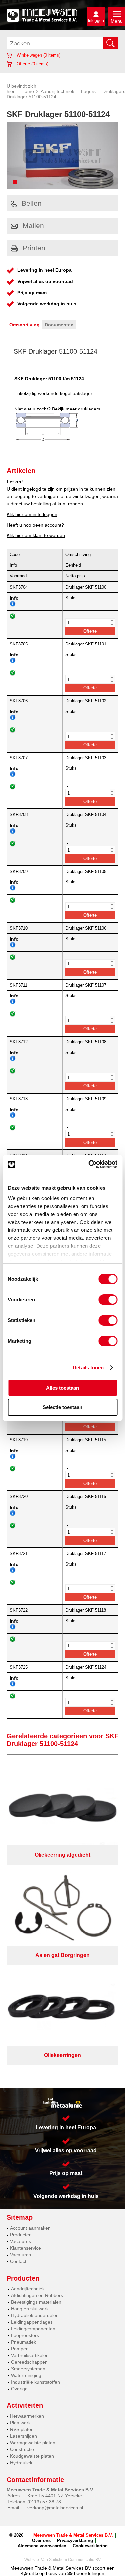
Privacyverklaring (75, 2541)
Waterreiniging (26, 2375)
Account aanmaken (30, 2228)
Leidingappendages (32, 2322)
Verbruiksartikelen (30, 2355)
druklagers (89, 409)
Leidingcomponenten (33, 2329)
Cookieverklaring (90, 2546)
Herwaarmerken (27, 2416)
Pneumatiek (23, 2342)
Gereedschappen (29, 2362)
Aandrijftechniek (57, 91)
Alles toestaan (62, 1388)
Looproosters (25, 2335)
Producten (21, 2235)
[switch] (108, 1300)
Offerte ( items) (32, 64)
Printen (34, 248)
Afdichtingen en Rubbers (37, 2295)
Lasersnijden (23, 2436)
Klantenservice (25, 2248)
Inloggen (96, 21)
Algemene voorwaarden (42, 2546)
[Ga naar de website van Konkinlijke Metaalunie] (62, 2103)
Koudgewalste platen (32, 2456)
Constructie (22, 2449)
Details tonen (88, 1368)
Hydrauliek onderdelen (35, 2315)
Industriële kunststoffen (35, 2382)
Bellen (32, 203)
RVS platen (22, 2429)
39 (70, 2573)
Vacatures (20, 2241)
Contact (18, 2261)
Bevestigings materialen (36, 2302)
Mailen (33, 226)
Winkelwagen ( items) (38, 55)
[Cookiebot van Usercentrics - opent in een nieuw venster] (89, 1164)
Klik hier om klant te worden (36, 535)
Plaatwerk (20, 2423)
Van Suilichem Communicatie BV (71, 2560)
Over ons (41, 2541)
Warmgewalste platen (33, 2443)
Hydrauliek (21, 2463)
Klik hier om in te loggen (32, 514)
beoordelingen (88, 2573)
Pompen (20, 2349)
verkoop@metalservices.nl (55, 2508)
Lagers (88, 91)
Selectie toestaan (62, 1407)
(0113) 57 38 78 (44, 2502)
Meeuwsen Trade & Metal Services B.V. (73, 2535)
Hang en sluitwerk (30, 2309)
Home (28, 91)
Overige (19, 2389)
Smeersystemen (28, 2369)
